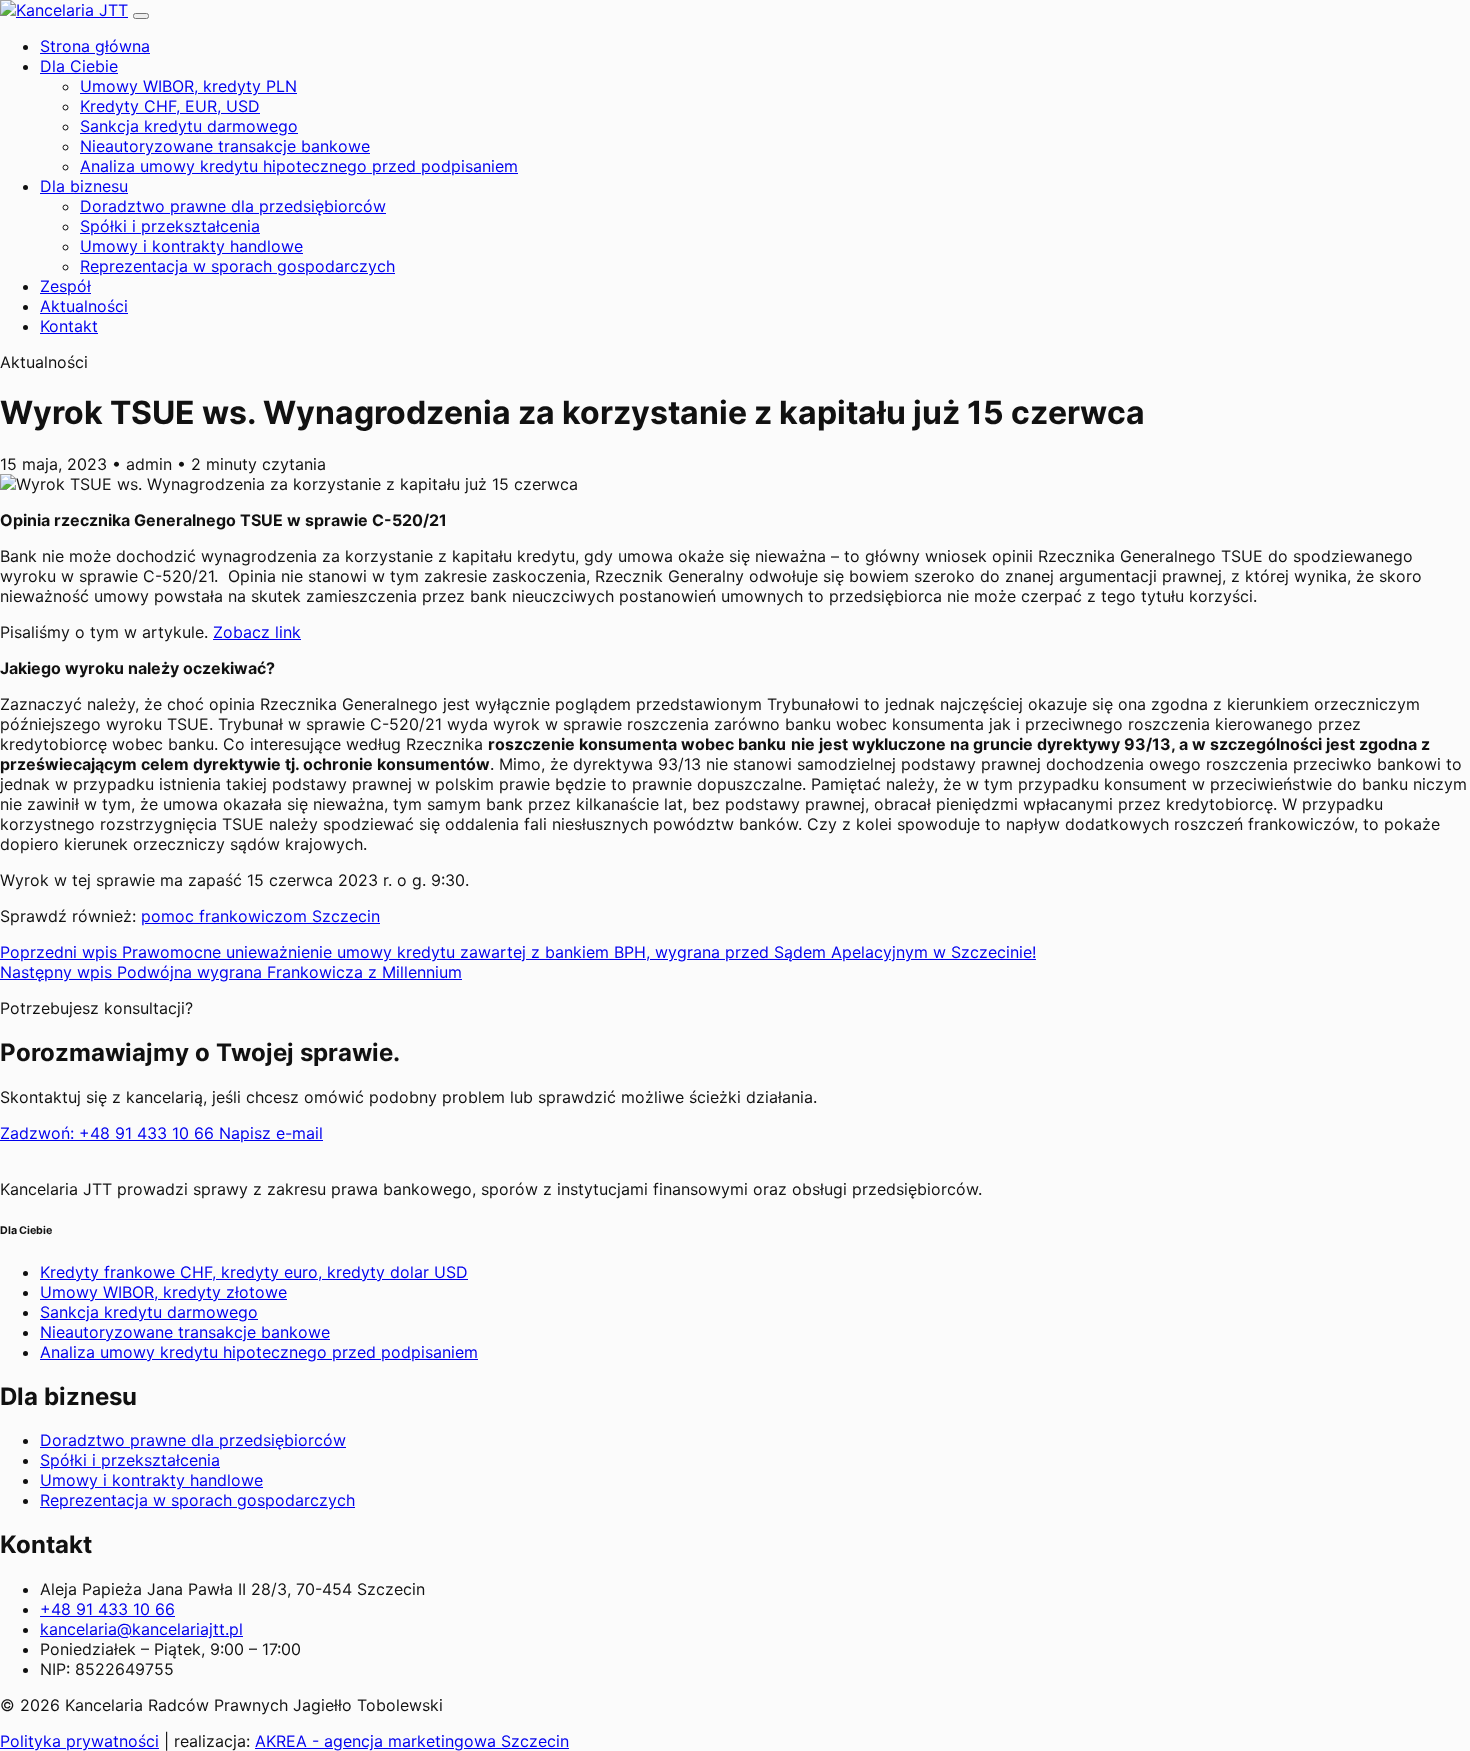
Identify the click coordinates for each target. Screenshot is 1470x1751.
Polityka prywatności (79, 1741)
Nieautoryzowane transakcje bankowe (225, 146)
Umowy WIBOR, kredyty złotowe (163, 1292)
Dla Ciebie (79, 66)
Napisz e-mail (271, 1133)
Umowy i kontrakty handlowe (191, 246)
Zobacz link (257, 632)
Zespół (65, 286)
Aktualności (84, 306)
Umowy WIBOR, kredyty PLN (188, 86)
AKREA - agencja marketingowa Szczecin (412, 1741)
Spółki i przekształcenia (170, 226)
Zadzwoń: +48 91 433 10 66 (109, 1133)
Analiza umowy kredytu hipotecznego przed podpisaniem (299, 166)
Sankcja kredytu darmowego (189, 126)
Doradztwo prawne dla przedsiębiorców (233, 206)
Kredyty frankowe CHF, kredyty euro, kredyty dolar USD (254, 1272)
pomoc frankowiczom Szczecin (260, 916)
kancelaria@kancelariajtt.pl (141, 1629)
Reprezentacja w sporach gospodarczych (237, 266)
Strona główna (95, 46)
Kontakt (69, 326)
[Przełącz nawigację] (141, 16)
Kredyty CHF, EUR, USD (170, 106)
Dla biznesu (84, 186)
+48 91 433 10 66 (107, 1609)
